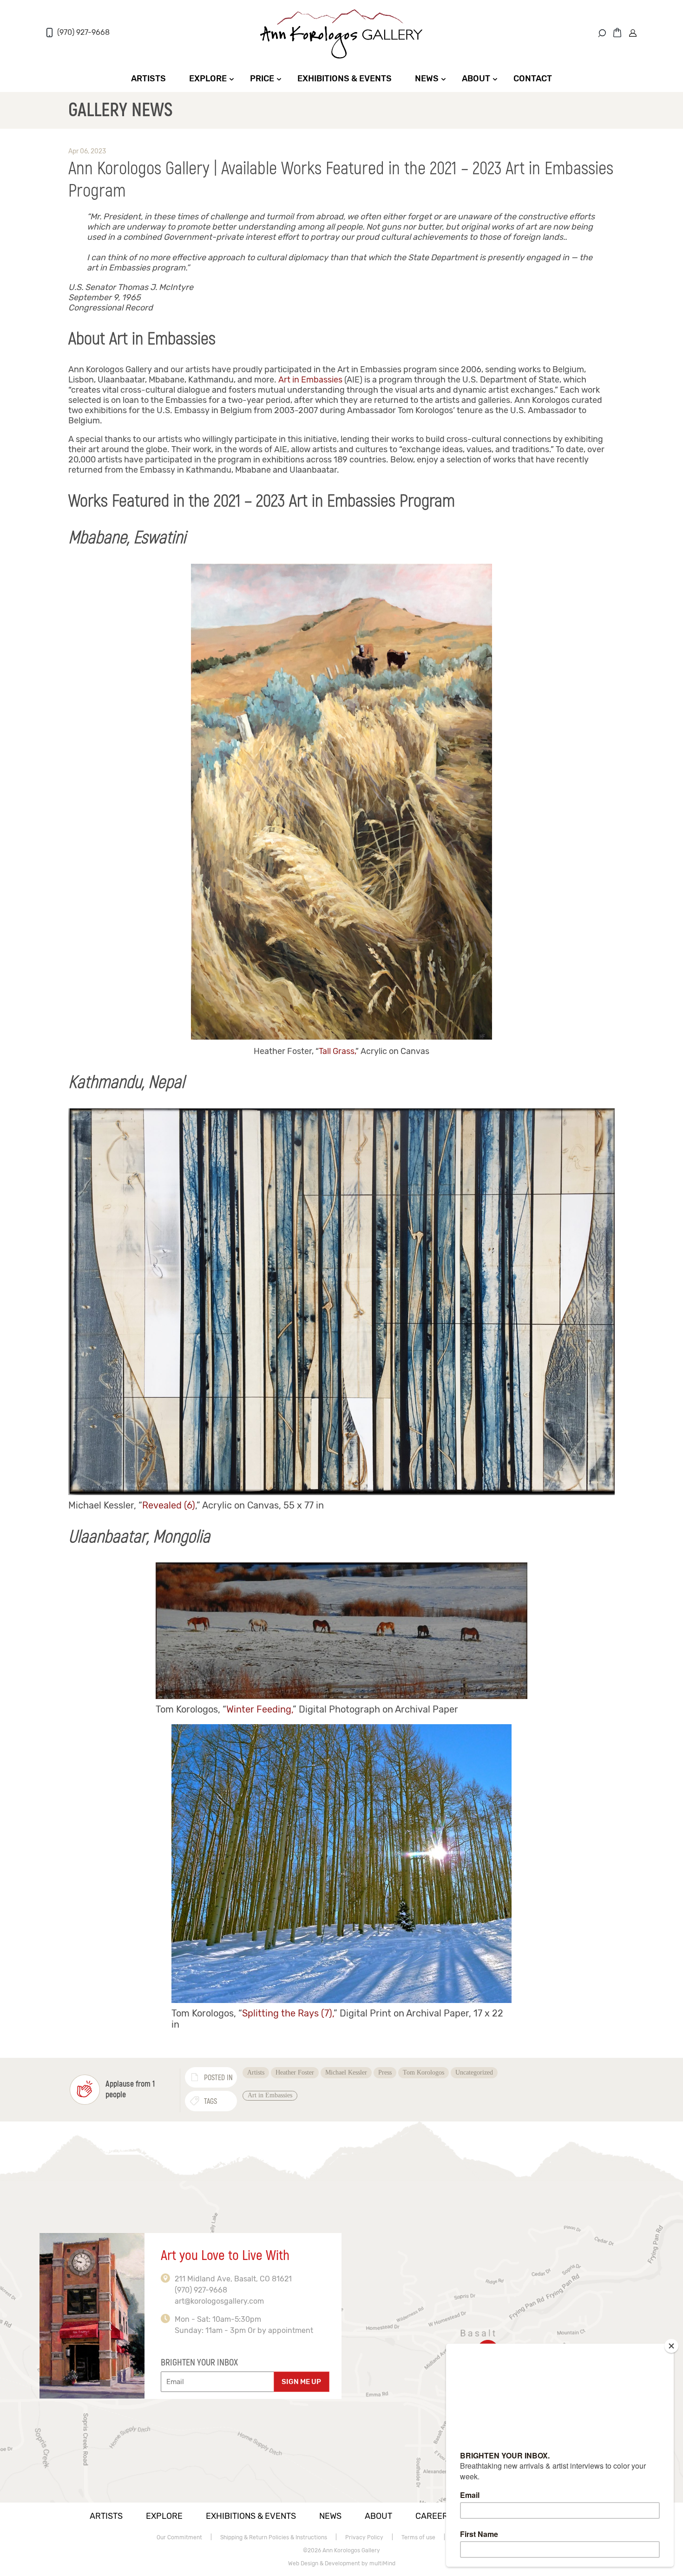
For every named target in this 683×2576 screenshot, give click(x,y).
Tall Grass (337, 1051)
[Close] (671, 2346)
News (427, 79)
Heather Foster (295, 2072)
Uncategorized (474, 2072)
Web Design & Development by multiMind (342, 2563)
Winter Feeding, (259, 1709)
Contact (533, 79)
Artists (148, 79)
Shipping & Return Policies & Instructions (274, 2537)
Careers (434, 2516)
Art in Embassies (310, 380)
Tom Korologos (424, 2072)
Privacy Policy (364, 2537)
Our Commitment (179, 2537)
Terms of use (418, 2537)
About (476, 79)
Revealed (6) (169, 1505)
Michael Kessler (346, 2072)
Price (262, 79)
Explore (208, 79)
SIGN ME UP (301, 2382)
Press (385, 2072)
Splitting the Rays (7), (288, 2013)
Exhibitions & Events (345, 79)
